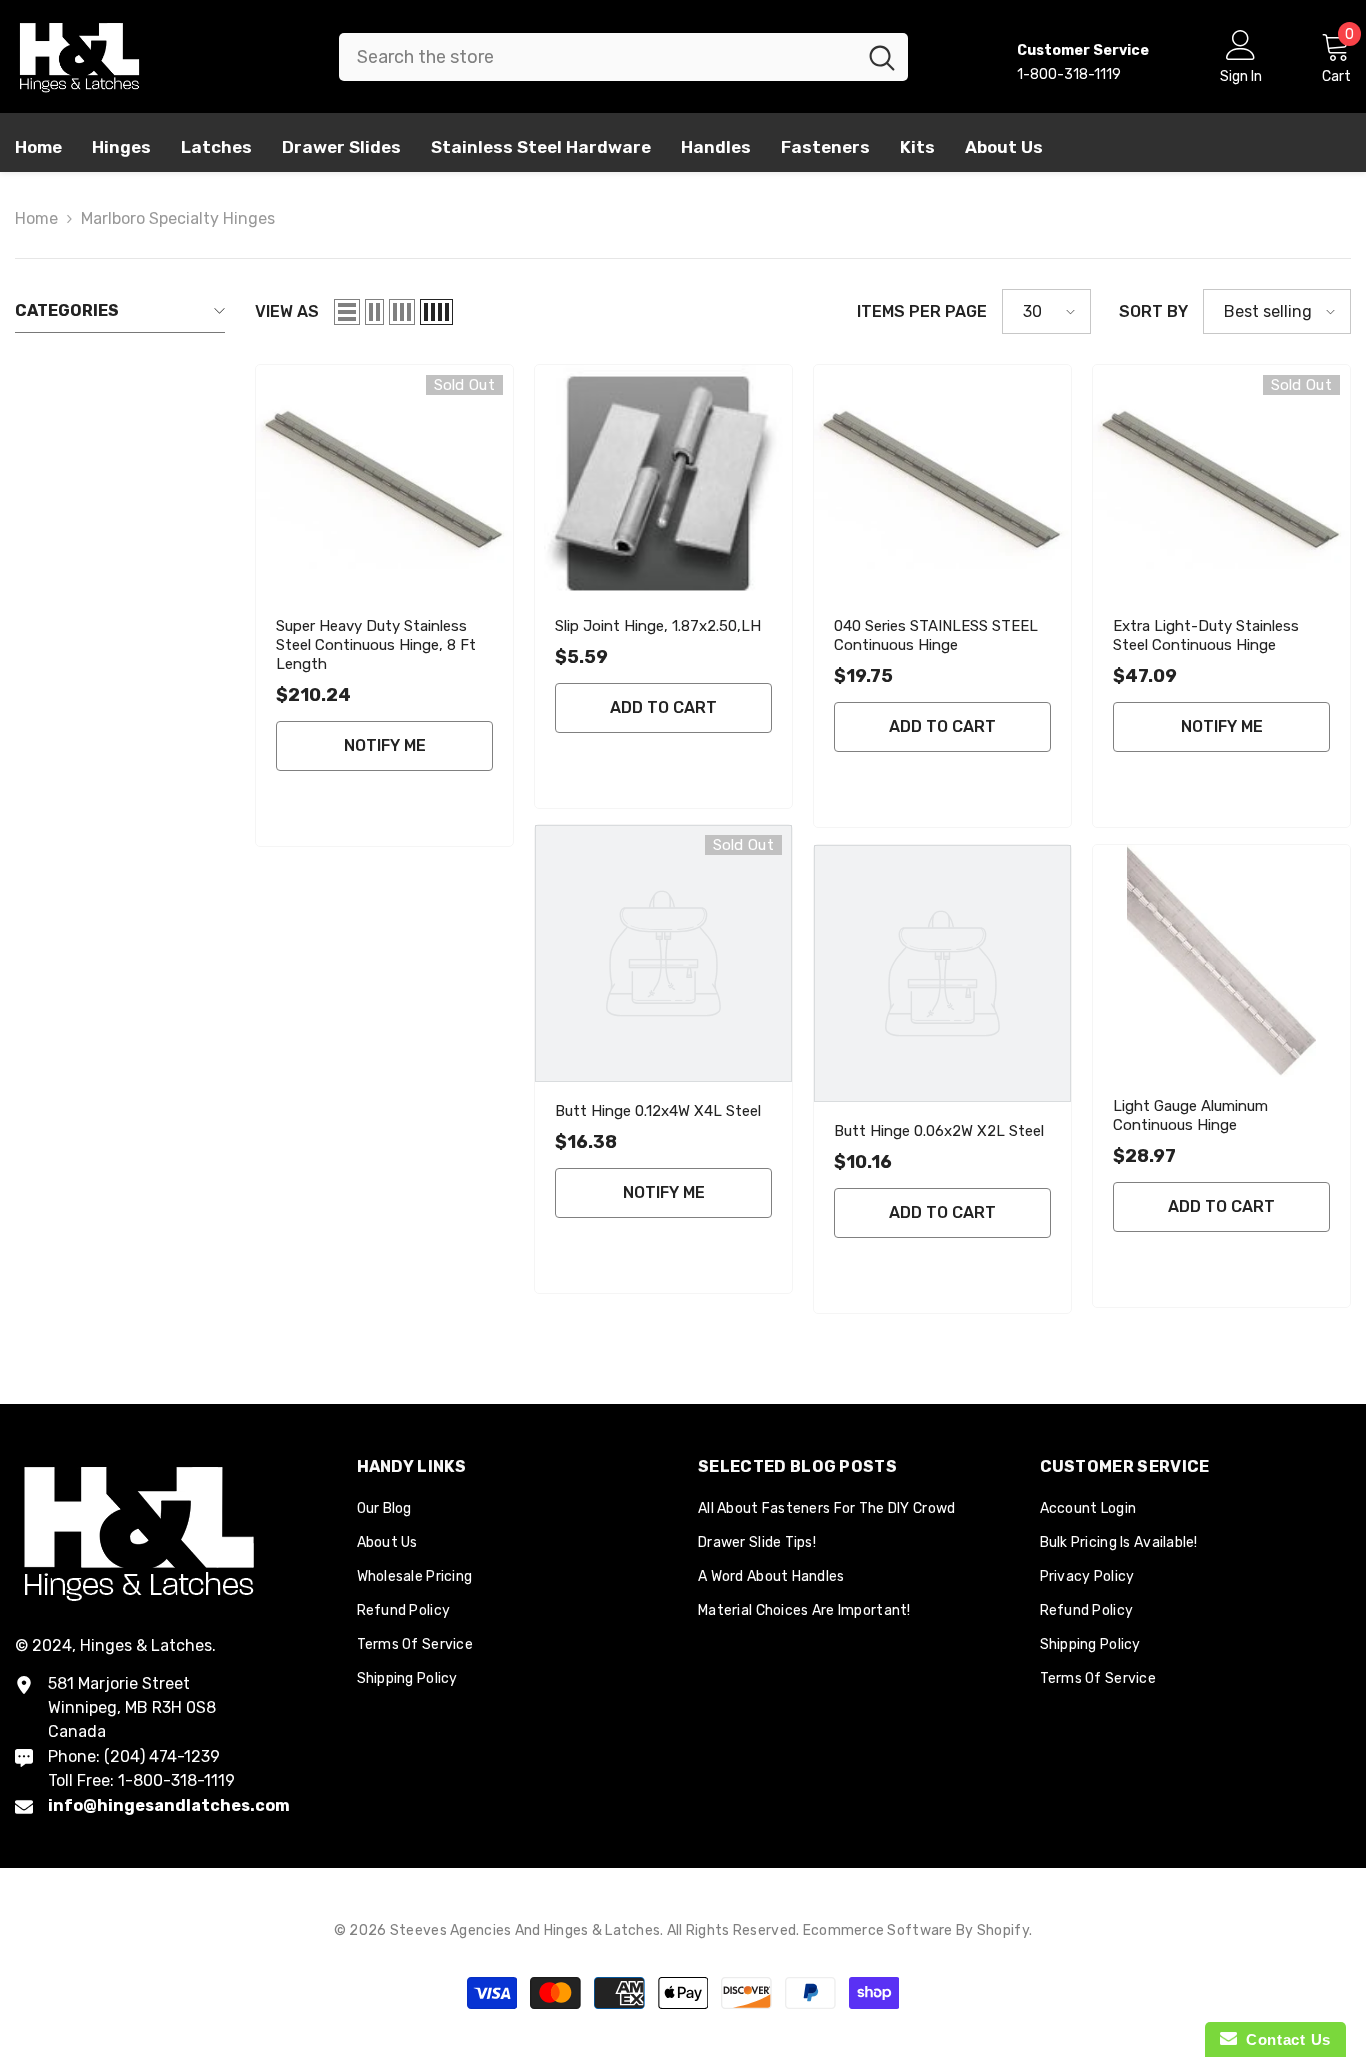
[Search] (623, 57)
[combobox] (597, 57)
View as (287, 311)
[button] (347, 312)
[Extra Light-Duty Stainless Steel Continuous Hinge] (1221, 480)
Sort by (1153, 311)
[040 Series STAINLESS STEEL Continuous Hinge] (942, 480)
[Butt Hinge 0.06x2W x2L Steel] (942, 973)
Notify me (385, 745)
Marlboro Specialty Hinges (178, 218)
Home (36, 218)
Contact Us (1284, 2039)
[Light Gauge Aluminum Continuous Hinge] (1221, 960)
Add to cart (663, 707)
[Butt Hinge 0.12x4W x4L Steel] (663, 953)
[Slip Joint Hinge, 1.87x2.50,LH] (663, 480)
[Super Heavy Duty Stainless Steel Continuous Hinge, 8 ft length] (384, 480)
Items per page (922, 311)
